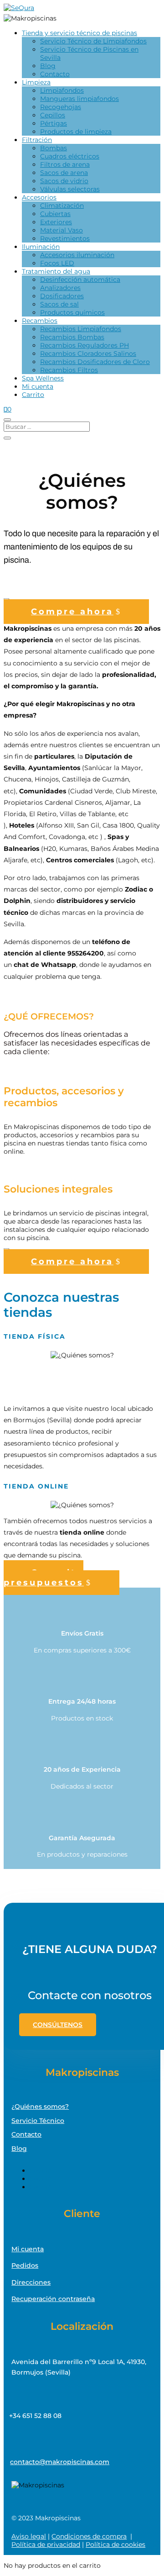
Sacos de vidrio (64, 181)
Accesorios (39, 197)
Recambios (40, 321)
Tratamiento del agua (56, 271)
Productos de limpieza (76, 132)
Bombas (54, 148)
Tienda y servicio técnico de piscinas (79, 33)
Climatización (62, 206)
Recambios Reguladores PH (85, 345)
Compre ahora (72, 612)
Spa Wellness (43, 378)
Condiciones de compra (89, 2536)
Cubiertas (55, 214)
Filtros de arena (65, 164)
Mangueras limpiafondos (79, 99)
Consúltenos (58, 2025)
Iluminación (41, 247)
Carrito (33, 395)
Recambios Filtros (69, 370)
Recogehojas (61, 107)
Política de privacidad (46, 2544)
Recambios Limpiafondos (81, 329)
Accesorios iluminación (77, 255)
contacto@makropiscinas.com (60, 2462)
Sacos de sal (59, 304)
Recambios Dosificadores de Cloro (95, 362)
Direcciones (31, 2282)
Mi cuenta (38, 386)
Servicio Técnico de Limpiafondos (93, 41)
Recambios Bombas (72, 337)
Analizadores (60, 288)
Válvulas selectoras (70, 189)
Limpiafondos (62, 90)
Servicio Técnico (38, 2121)
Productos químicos (72, 312)
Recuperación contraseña (53, 2299)
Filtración (37, 140)
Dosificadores (62, 296)
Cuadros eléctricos (70, 156)
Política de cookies (115, 2544)
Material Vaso (61, 230)
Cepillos (53, 115)
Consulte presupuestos (44, 1578)
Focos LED (57, 263)
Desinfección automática (80, 280)
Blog (48, 66)
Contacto (55, 74)
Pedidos (25, 2265)
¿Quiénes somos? (40, 2106)
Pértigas (54, 123)
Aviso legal (29, 2536)
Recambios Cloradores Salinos (88, 354)
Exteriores (56, 222)
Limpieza (36, 82)
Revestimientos (65, 238)
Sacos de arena (64, 173)
